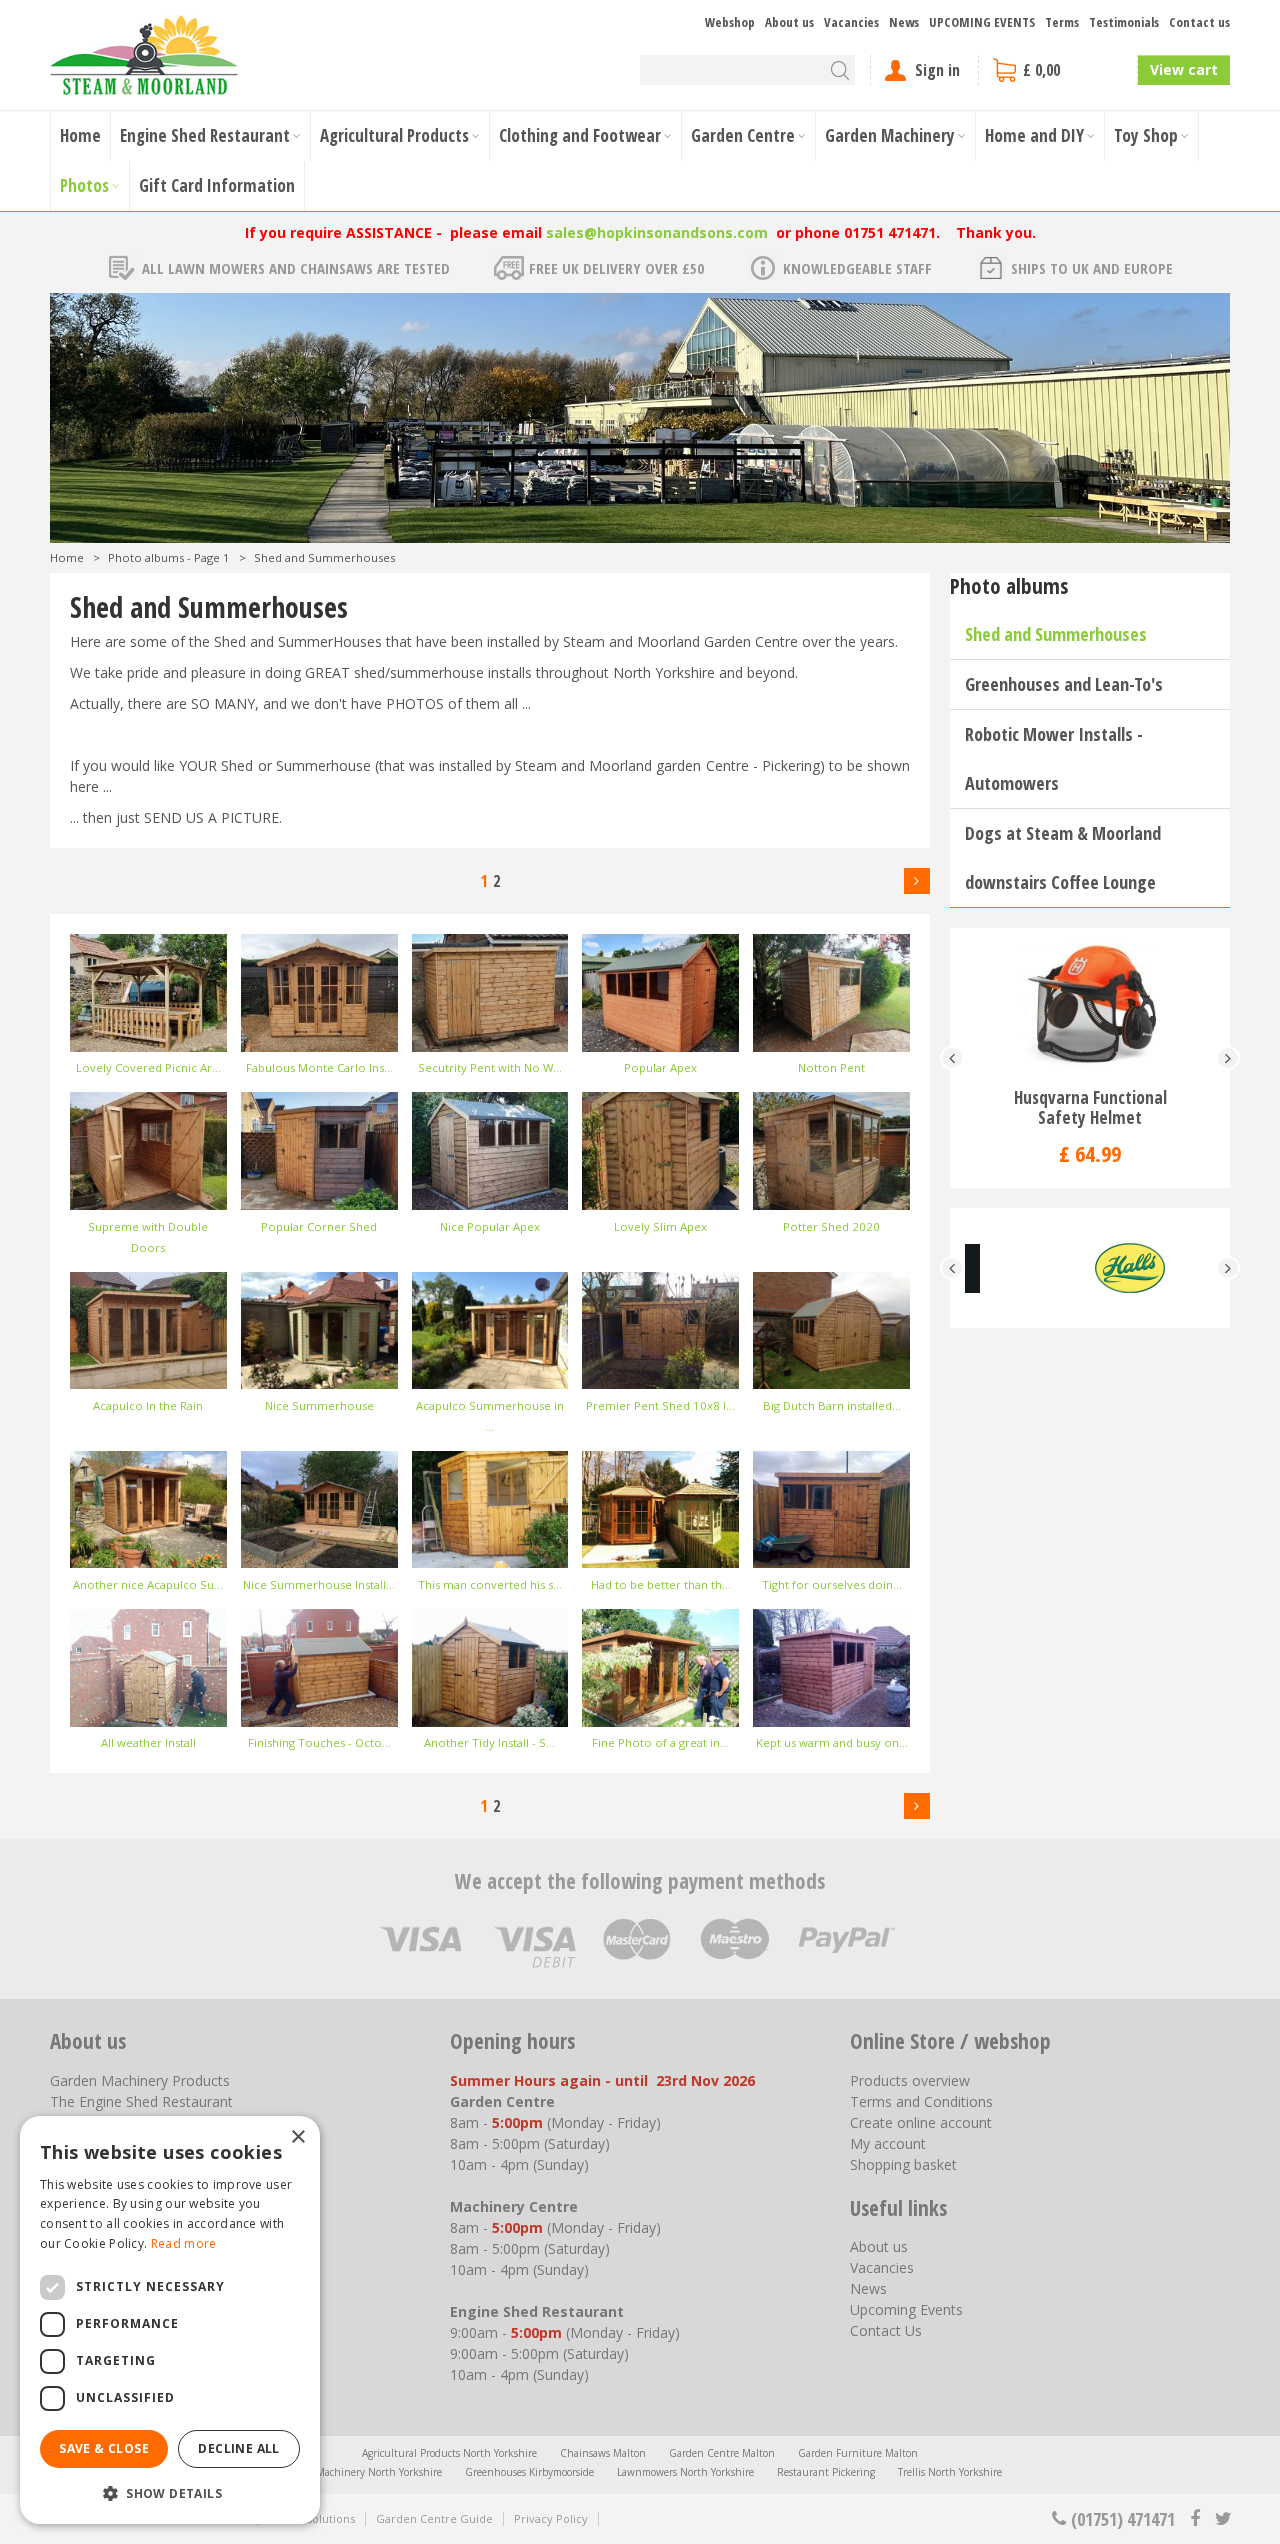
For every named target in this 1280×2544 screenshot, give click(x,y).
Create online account (921, 2122)
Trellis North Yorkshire (950, 2472)
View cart (1184, 69)
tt (1222, 2519)
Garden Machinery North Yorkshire (360, 2472)
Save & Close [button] (104, 2448)
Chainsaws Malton (603, 2453)
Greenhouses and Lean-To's (1064, 684)
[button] (170, 2492)
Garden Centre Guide (434, 2518)
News (868, 2288)
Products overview (910, 2080)
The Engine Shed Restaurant (141, 2101)
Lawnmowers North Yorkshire (685, 2472)
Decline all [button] (238, 2448)
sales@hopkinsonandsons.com (657, 232)
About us (879, 2246)
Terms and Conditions (921, 2101)
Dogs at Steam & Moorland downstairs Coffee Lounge (1063, 857)
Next (917, 881)
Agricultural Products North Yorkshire (449, 2453)
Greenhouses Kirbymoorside (529, 2472)
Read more (184, 2243)
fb (1195, 2519)
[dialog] (170, 2320)
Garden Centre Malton (722, 2453)
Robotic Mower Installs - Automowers (1054, 758)
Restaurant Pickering (826, 2472)
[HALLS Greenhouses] (1090, 1268)
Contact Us (886, 2330)
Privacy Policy (551, 2518)
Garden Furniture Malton (858, 2453)
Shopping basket (903, 2164)
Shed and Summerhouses (1056, 634)
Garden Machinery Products (140, 2080)
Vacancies (882, 2267)
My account (888, 2143)
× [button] (297, 2137)
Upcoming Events (906, 2309)
